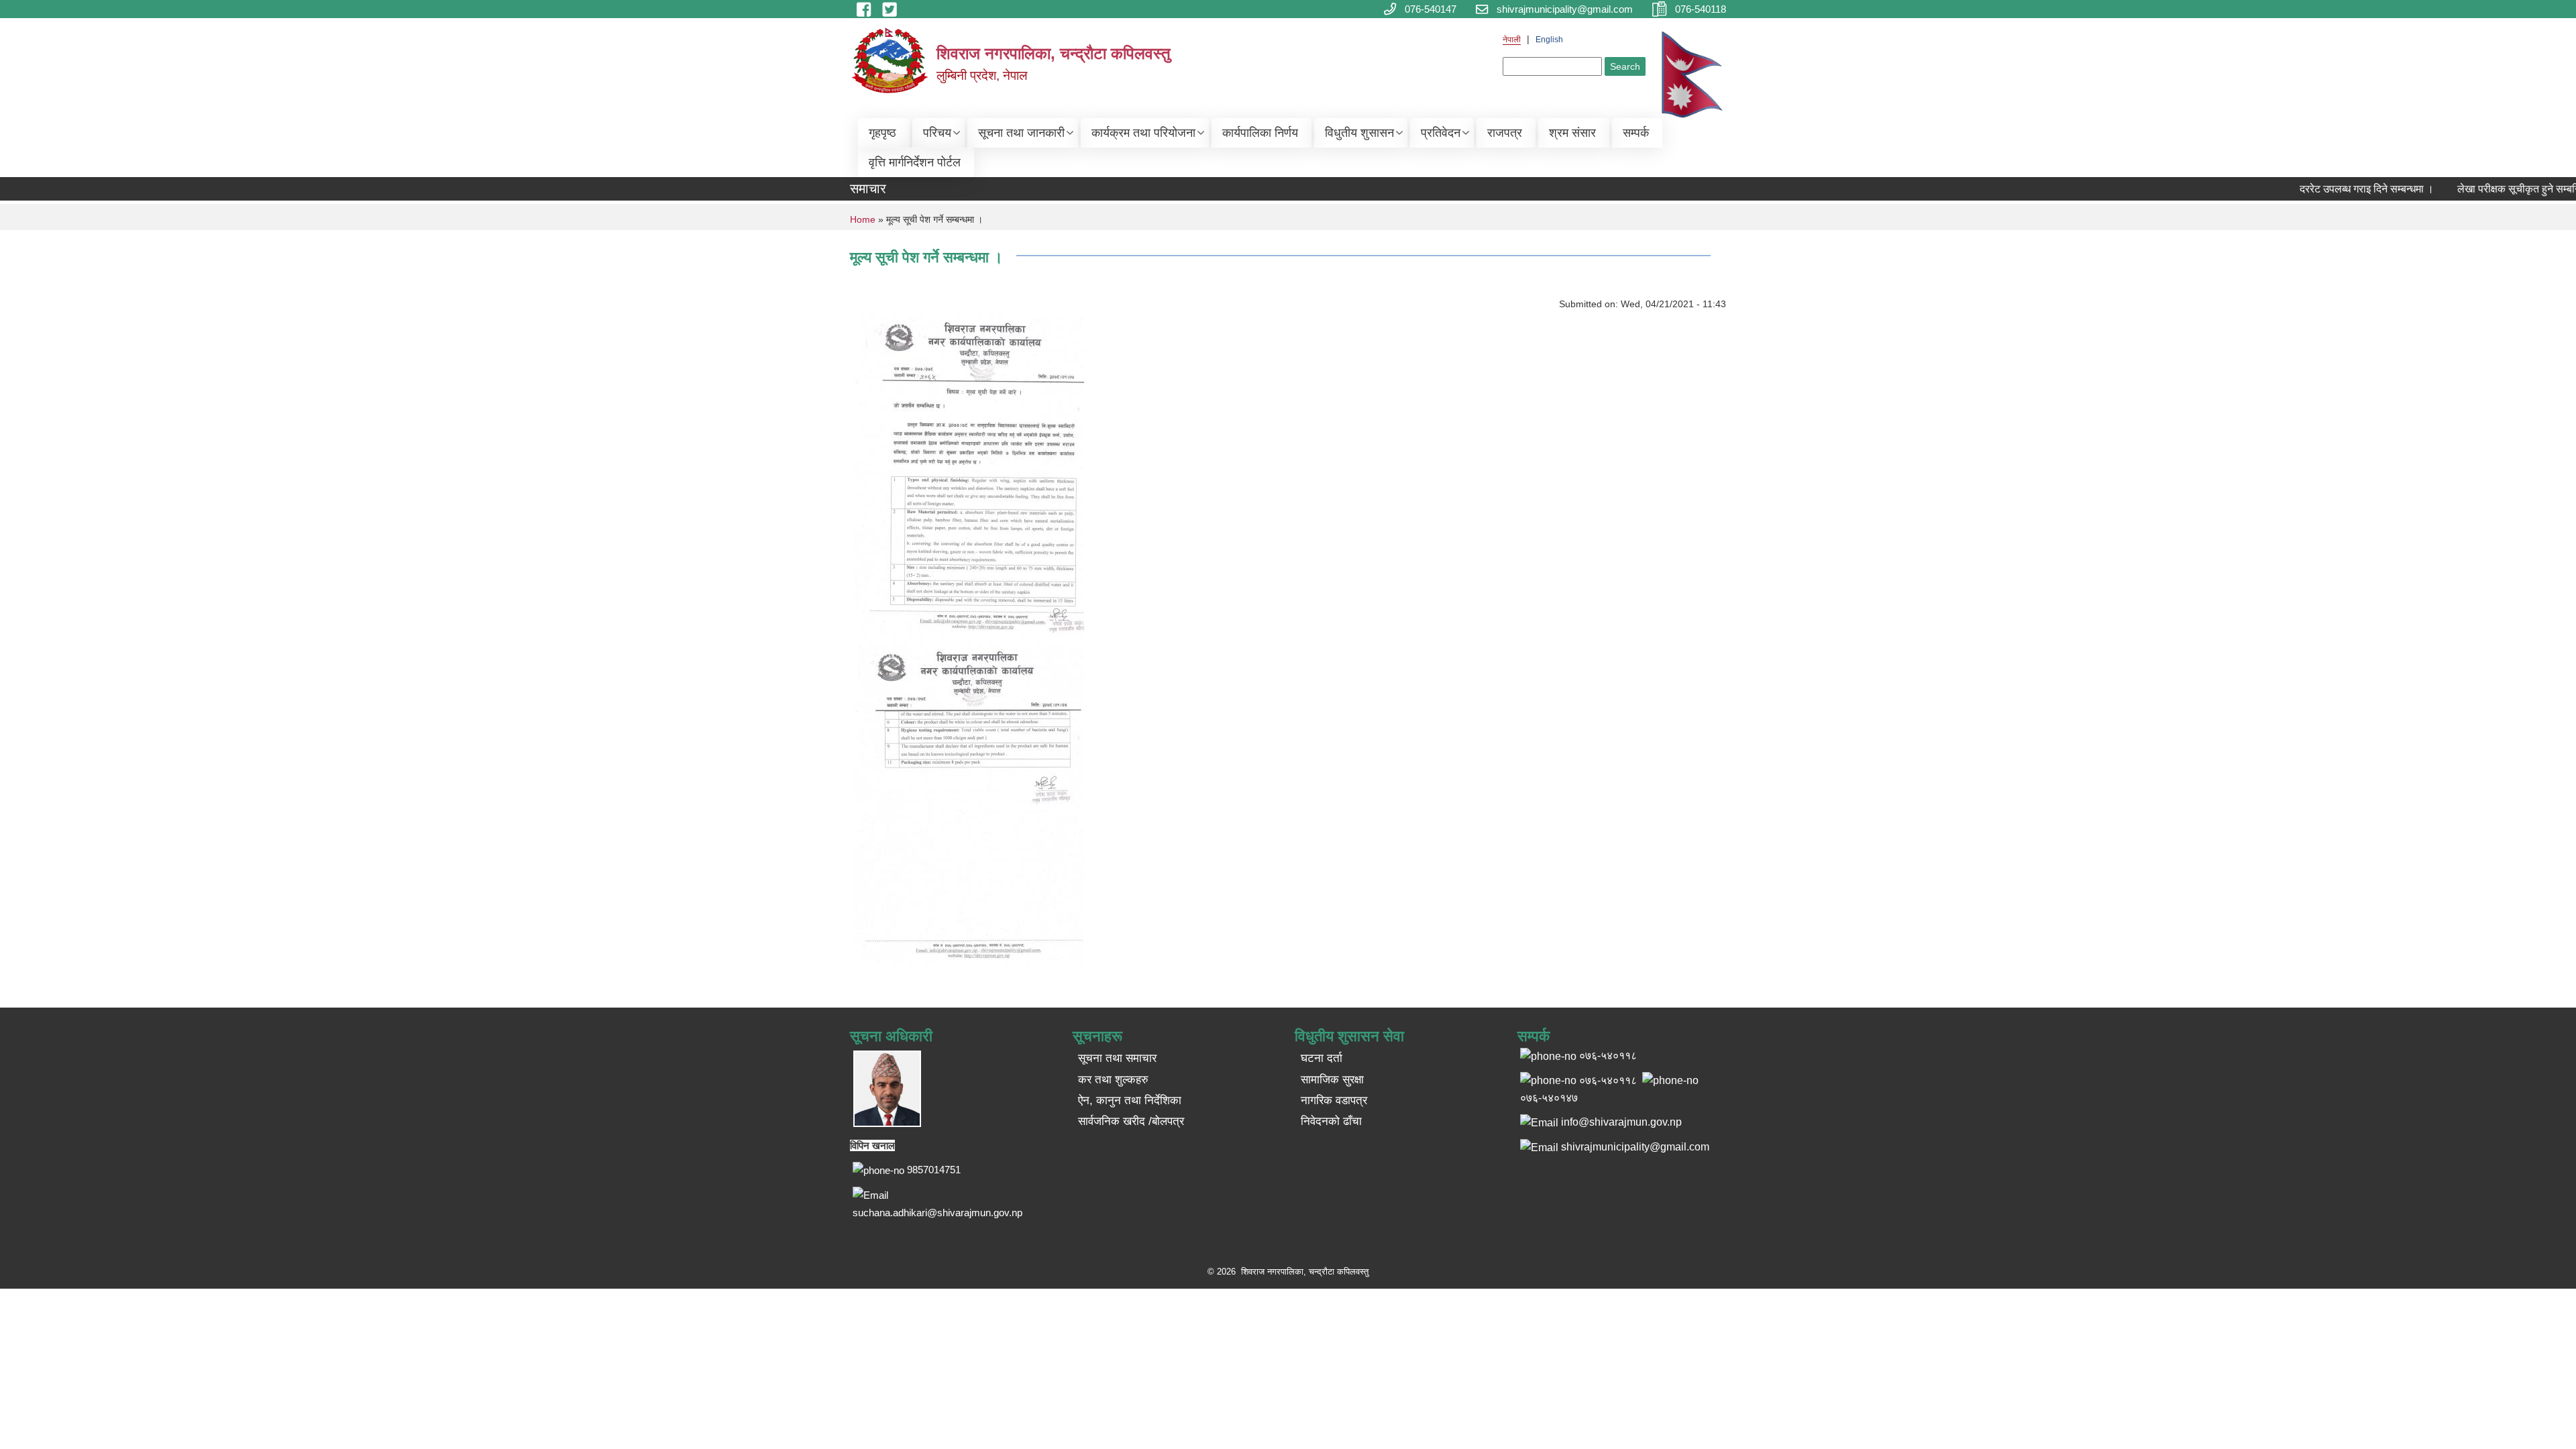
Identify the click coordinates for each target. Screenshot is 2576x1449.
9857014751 (934, 1170)
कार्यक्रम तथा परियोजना (1143, 133)
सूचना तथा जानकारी (1021, 133)
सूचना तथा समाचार (1117, 1058)
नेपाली (1512, 40)
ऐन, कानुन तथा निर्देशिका (1130, 1101)
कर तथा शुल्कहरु (1113, 1080)
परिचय (937, 133)
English (1549, 40)
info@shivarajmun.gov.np (1621, 1122)
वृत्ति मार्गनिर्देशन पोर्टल (915, 162)
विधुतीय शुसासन (1359, 133)
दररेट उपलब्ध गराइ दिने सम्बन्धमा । (2339, 189)
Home (863, 219)
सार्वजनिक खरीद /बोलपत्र (1131, 1121)
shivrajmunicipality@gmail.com (1635, 1147)
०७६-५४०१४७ (1549, 1098)
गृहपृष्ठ (882, 133)
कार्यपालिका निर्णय (1260, 133)
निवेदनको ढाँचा (1331, 1121)
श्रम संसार (1572, 133)
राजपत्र (1505, 133)
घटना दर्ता (1322, 1058)
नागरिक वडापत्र (1334, 1101)
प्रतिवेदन (1441, 133)
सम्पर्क (1636, 133)
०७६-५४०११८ (1608, 1080)
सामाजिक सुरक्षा (1332, 1080)
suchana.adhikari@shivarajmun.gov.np (937, 1213)
